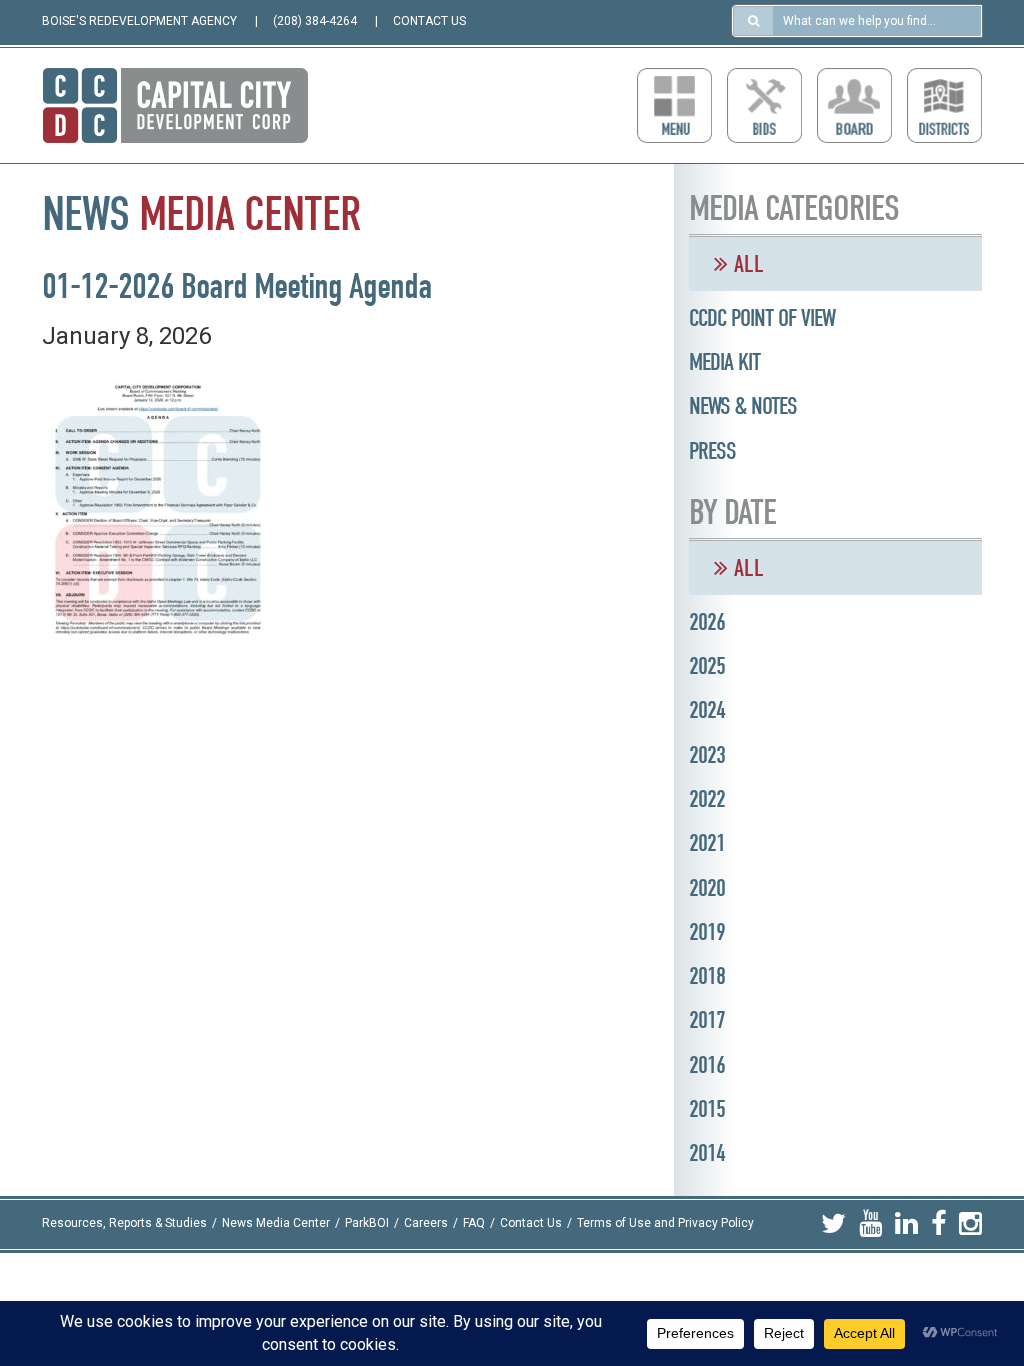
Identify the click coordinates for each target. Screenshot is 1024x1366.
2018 (707, 976)
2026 (707, 622)
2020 (707, 888)
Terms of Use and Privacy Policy (665, 1224)
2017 (707, 1020)
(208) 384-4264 (315, 21)
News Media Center (276, 1224)
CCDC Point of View (762, 318)
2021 (707, 843)
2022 (707, 799)
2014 (707, 1153)
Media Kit (724, 362)
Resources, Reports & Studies (124, 1224)
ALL (746, 264)
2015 (707, 1109)
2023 (707, 755)
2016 (707, 1065)
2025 (707, 666)
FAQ (474, 1224)
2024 (707, 710)
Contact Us (531, 1224)
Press (712, 451)
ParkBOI (367, 1224)
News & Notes (743, 406)
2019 (707, 932)
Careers (426, 1224)
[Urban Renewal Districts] (944, 105)
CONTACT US (429, 21)
